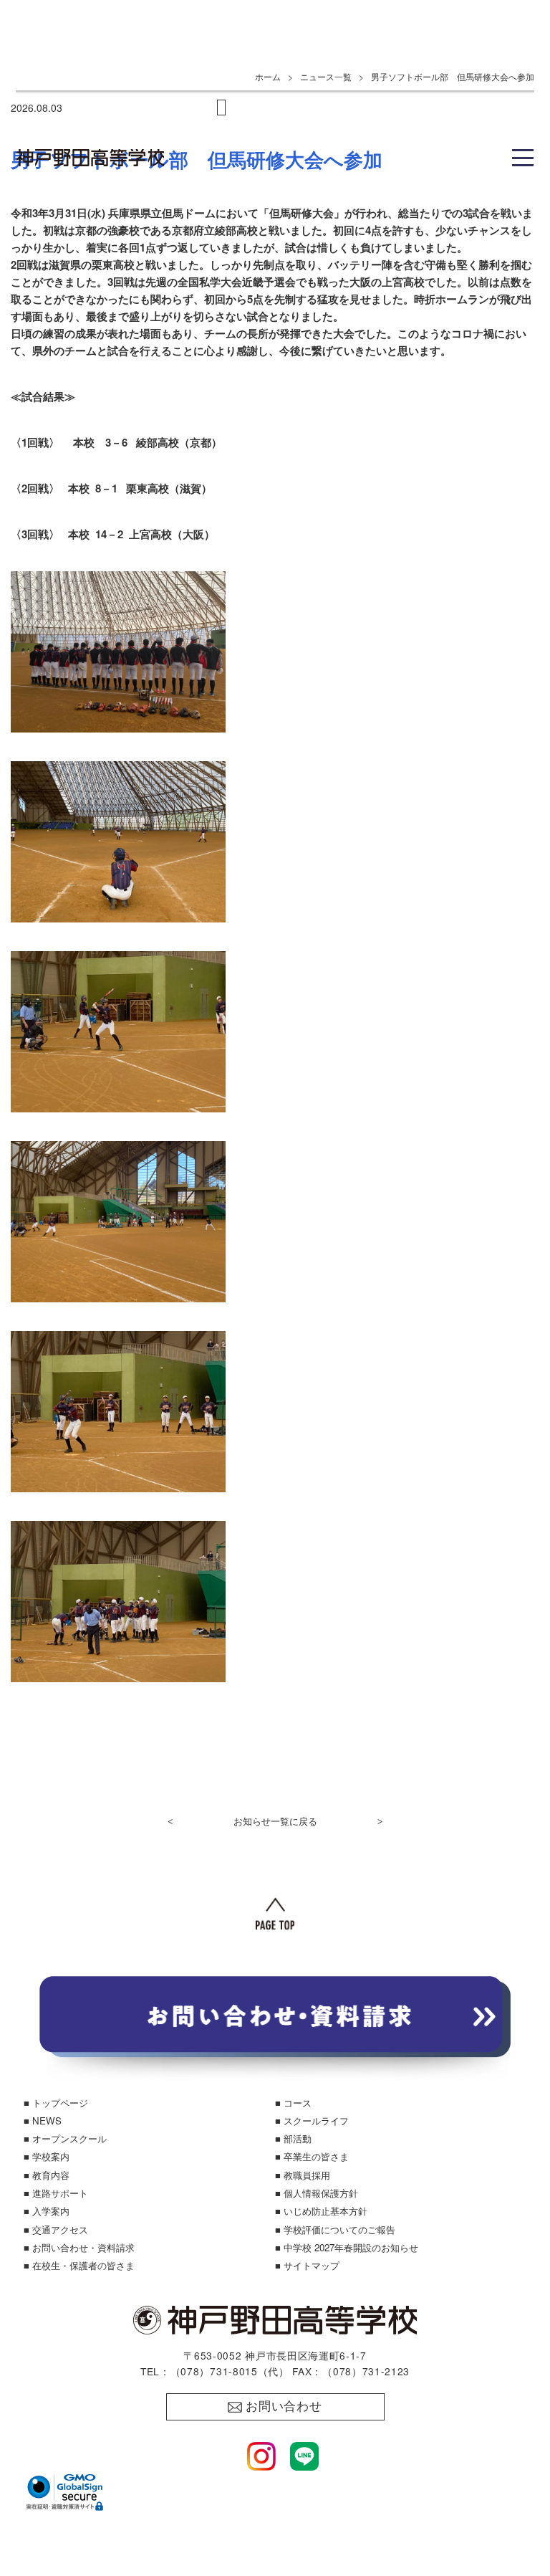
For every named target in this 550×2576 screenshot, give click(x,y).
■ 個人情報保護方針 (317, 2193)
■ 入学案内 (47, 2211)
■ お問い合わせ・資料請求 (79, 2247)
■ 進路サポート (56, 2193)
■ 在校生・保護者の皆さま (79, 2265)
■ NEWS (43, 2121)
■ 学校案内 (47, 2156)
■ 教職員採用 (303, 2175)
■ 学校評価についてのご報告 (335, 2229)
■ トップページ (56, 2103)
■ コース (293, 2103)
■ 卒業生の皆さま (312, 2156)
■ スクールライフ (312, 2121)
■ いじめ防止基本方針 (321, 2211)
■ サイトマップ (307, 2265)
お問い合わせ (284, 2406)
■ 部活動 (293, 2138)
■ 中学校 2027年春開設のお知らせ (347, 2247)
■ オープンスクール (65, 2138)
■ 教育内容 (47, 2175)
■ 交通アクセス (56, 2229)
